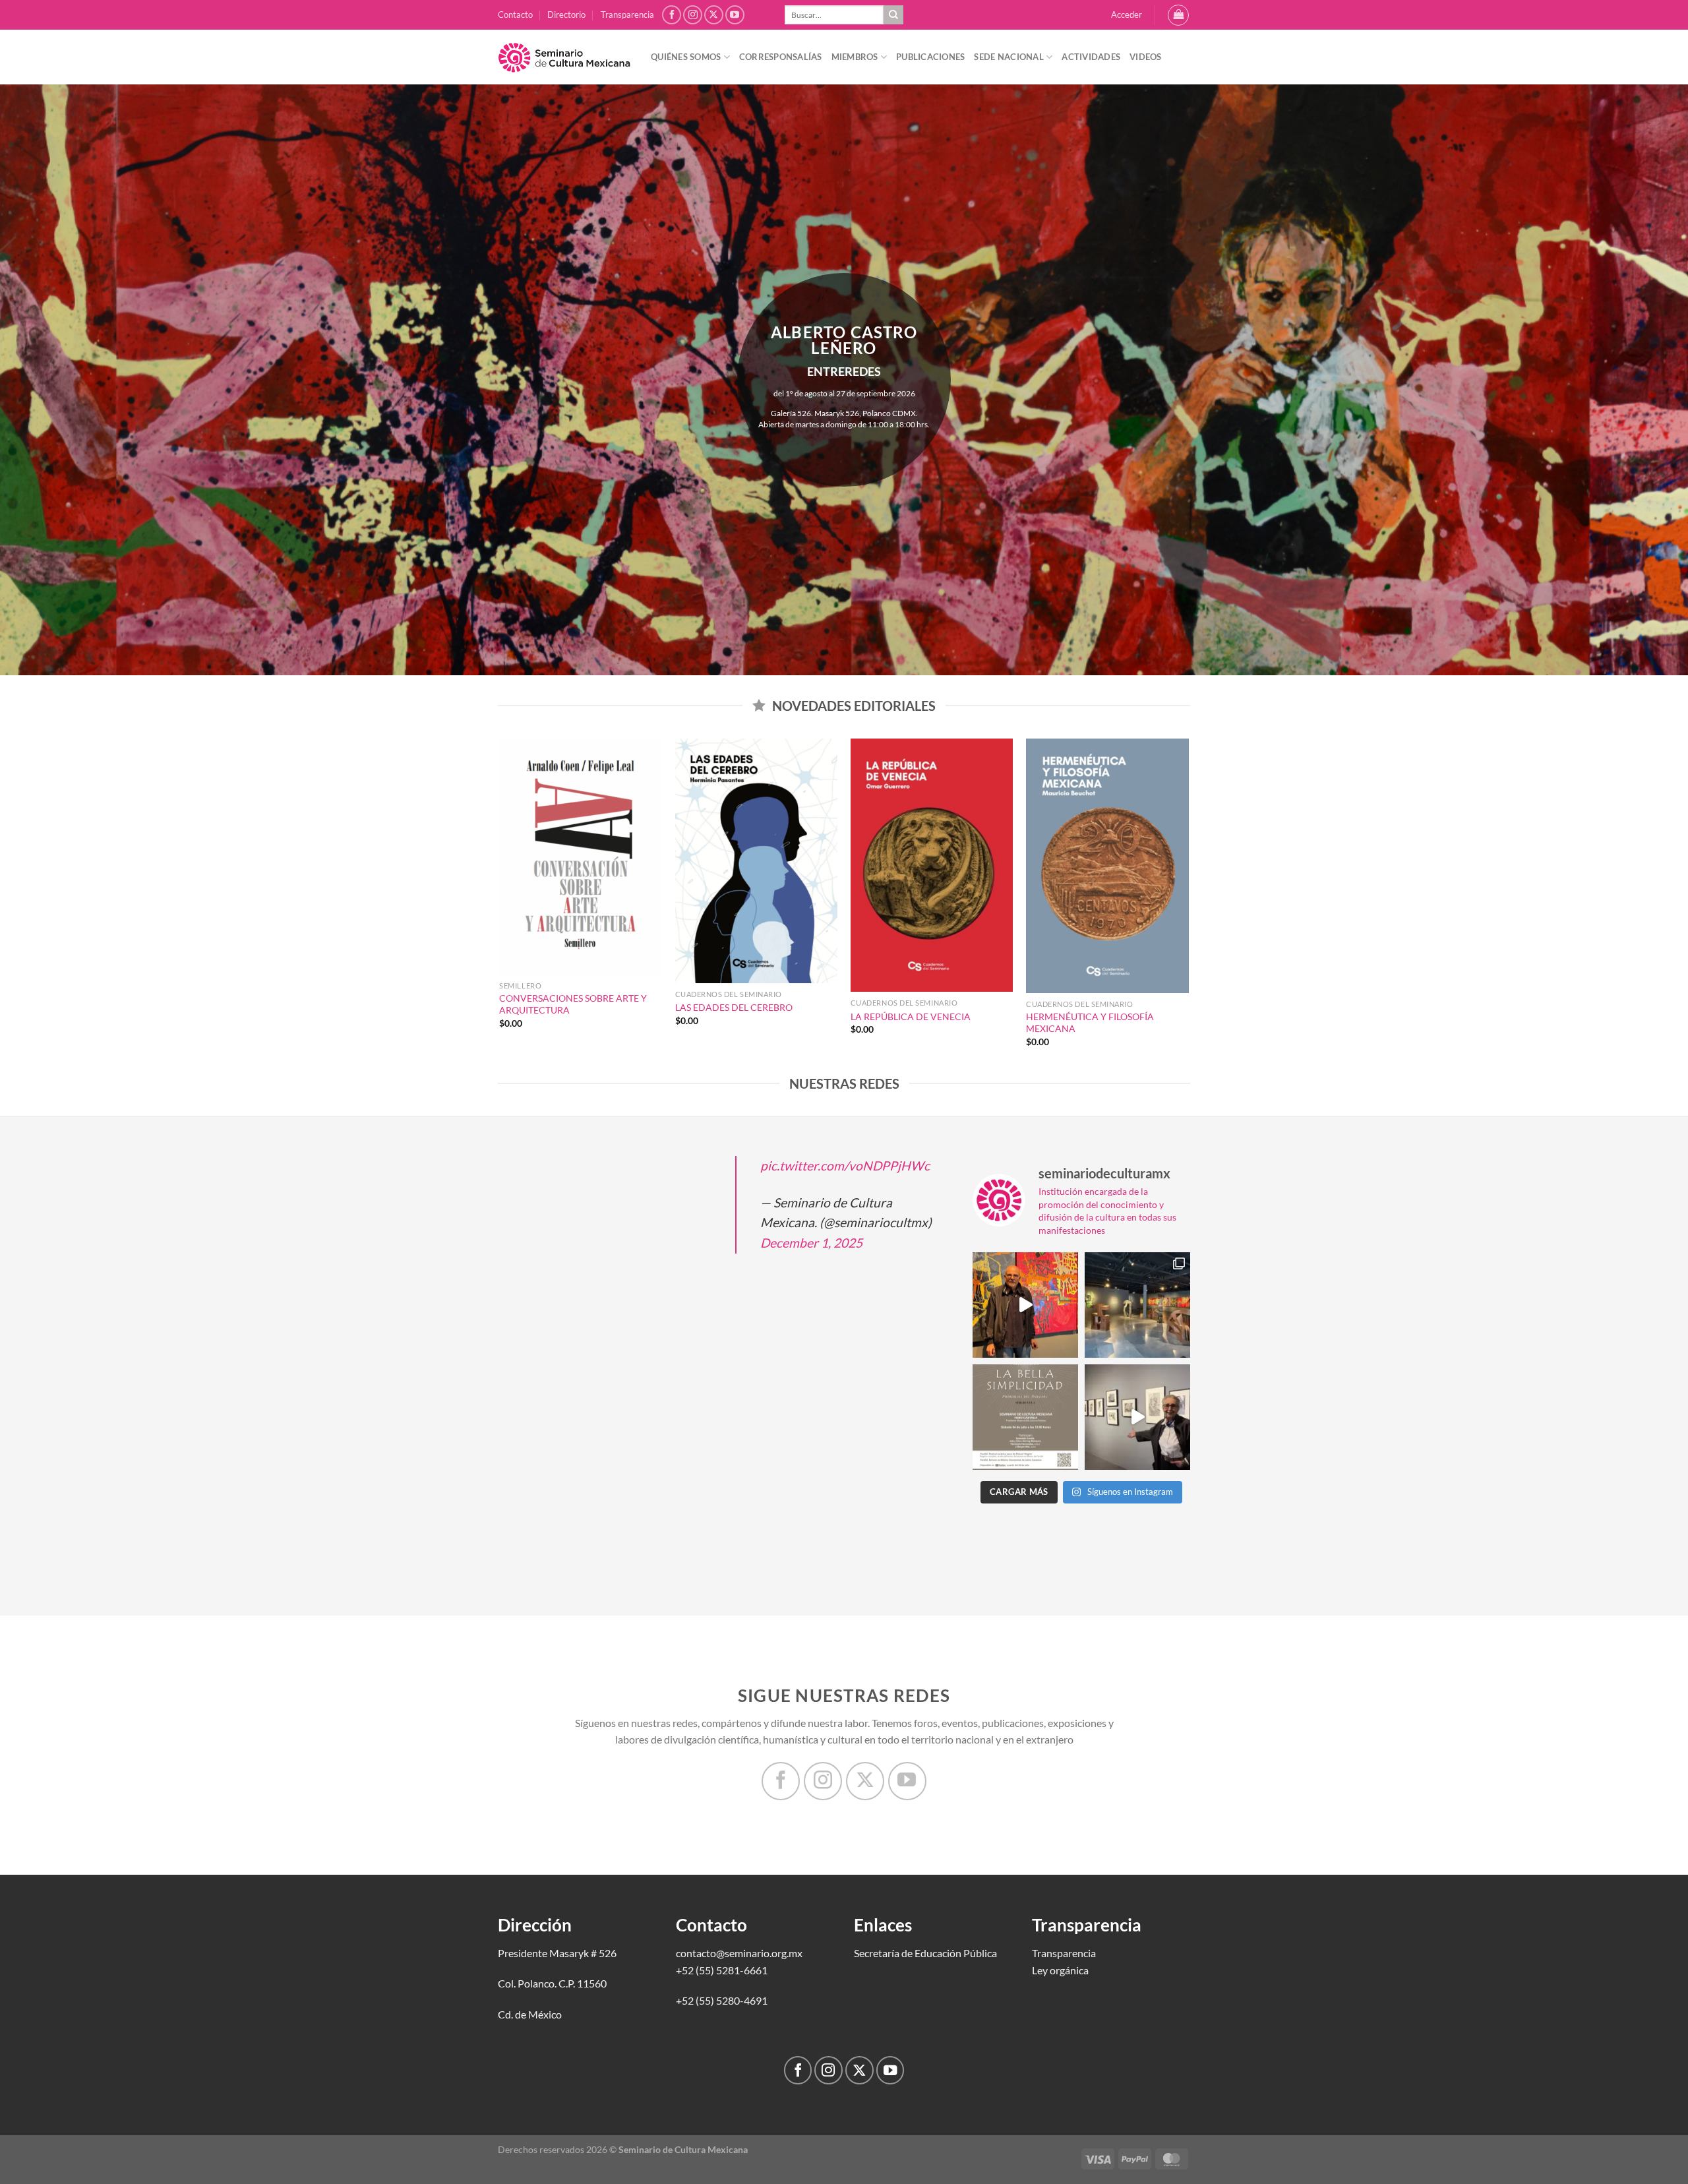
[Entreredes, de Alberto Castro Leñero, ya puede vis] (1137, 1305)
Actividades (1091, 57)
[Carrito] (1178, 15)
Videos (1146, 57)
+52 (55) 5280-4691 (722, 2000)
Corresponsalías (781, 57)
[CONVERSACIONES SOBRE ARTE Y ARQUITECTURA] (581, 857)
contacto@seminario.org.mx (739, 1953)
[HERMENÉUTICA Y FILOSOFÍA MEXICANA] (1107, 866)
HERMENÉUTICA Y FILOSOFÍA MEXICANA (1090, 1023)
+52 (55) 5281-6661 (722, 1970)
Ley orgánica (1060, 1970)
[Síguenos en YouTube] (735, 15)
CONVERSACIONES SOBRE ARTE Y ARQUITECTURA (573, 1004)
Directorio (566, 15)
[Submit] (893, 15)
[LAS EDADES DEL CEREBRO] (757, 861)
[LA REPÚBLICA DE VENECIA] (932, 865)
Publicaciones (930, 57)
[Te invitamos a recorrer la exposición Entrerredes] (1025, 1305)
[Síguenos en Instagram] (693, 15)
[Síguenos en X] (714, 15)
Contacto (515, 15)
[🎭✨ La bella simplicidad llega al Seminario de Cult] (1025, 1417)
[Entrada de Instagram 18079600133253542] (1137, 1417)
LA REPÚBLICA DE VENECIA (911, 1016)
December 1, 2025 (811, 1243)
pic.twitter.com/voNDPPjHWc (845, 1166)
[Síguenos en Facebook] (672, 15)
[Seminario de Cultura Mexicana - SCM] (564, 57)
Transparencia (627, 15)
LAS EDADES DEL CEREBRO (734, 1007)
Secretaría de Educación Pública (925, 1953)
